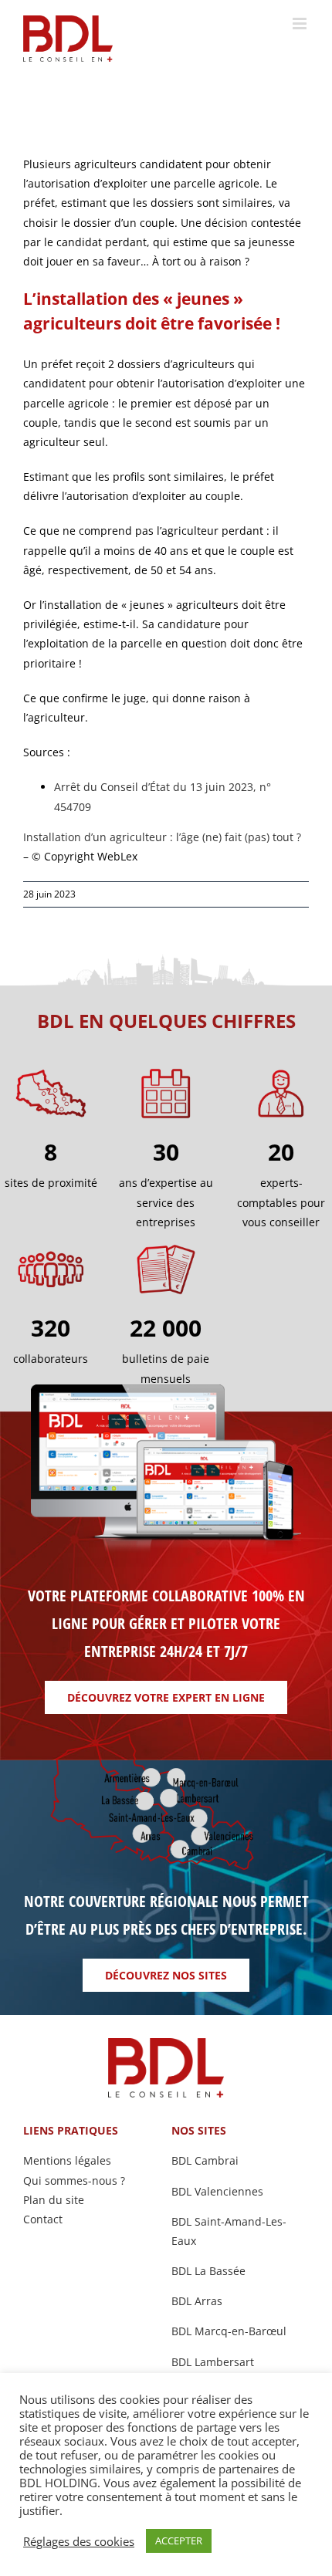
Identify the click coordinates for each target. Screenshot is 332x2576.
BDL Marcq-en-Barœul (229, 2331)
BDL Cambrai (205, 2160)
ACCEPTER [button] (179, 2541)
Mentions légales (67, 2160)
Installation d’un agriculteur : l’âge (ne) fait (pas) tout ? (162, 837)
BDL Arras (197, 2301)
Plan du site (54, 2200)
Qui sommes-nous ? (74, 2180)
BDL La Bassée (208, 2271)
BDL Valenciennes (217, 2191)
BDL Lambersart (213, 2362)
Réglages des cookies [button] (79, 2541)
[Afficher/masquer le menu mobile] (301, 24)
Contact (43, 2219)
